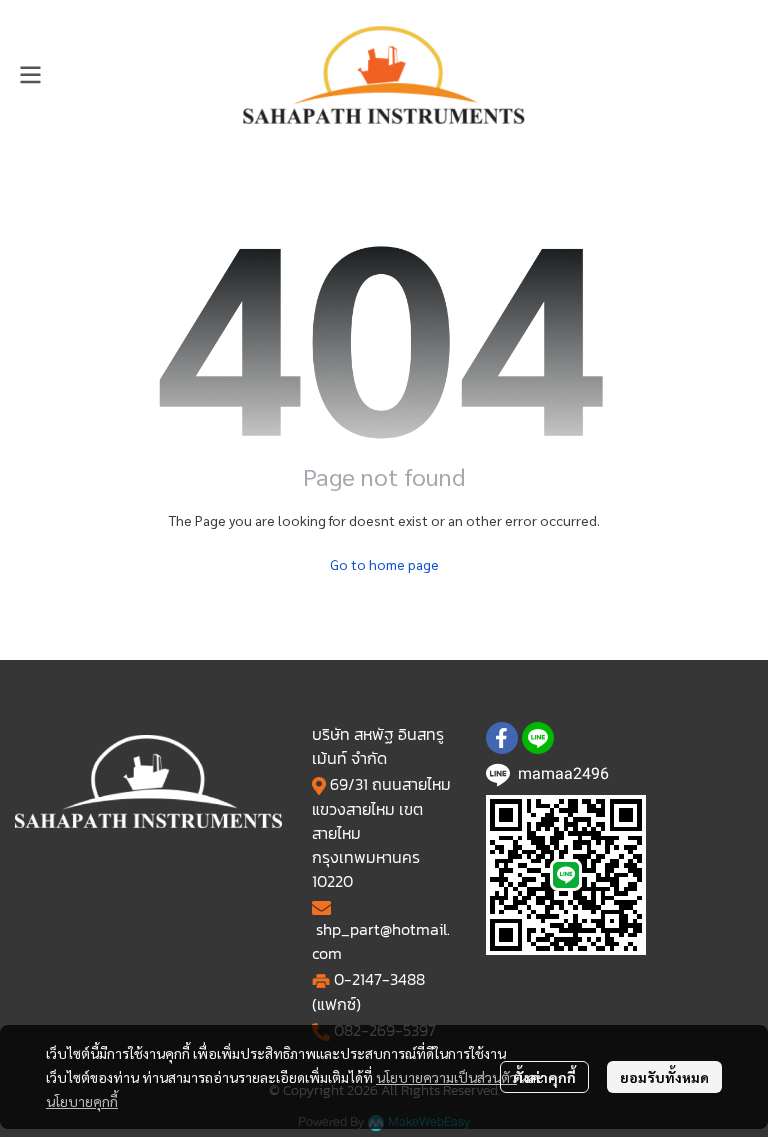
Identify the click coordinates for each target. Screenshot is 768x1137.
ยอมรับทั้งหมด (664, 1077)
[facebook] (502, 738)
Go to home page (384, 564)
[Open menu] (30, 75)
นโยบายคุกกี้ (82, 1101)
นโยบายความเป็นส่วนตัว (446, 1077)
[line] (538, 738)
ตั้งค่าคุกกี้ (544, 1077)
